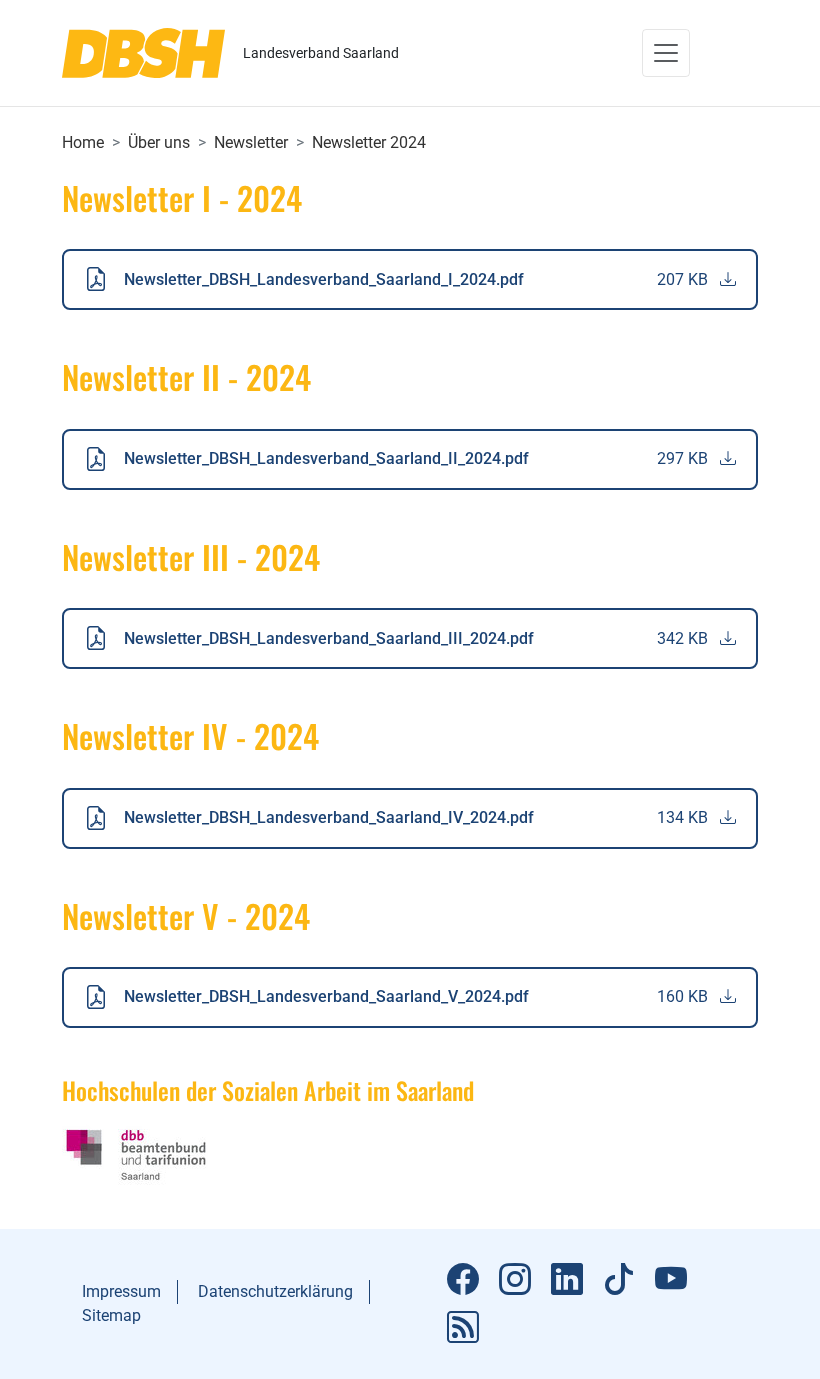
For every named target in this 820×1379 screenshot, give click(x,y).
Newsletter (251, 142)
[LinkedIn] (567, 1280)
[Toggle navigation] (666, 53)
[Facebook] (463, 1280)
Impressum (121, 1291)
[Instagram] (515, 1280)
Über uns (159, 142)
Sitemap (111, 1315)
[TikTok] (619, 1280)
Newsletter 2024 (369, 142)
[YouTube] (671, 1280)
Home (83, 142)
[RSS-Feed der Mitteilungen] (463, 1328)
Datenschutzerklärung (275, 1291)
